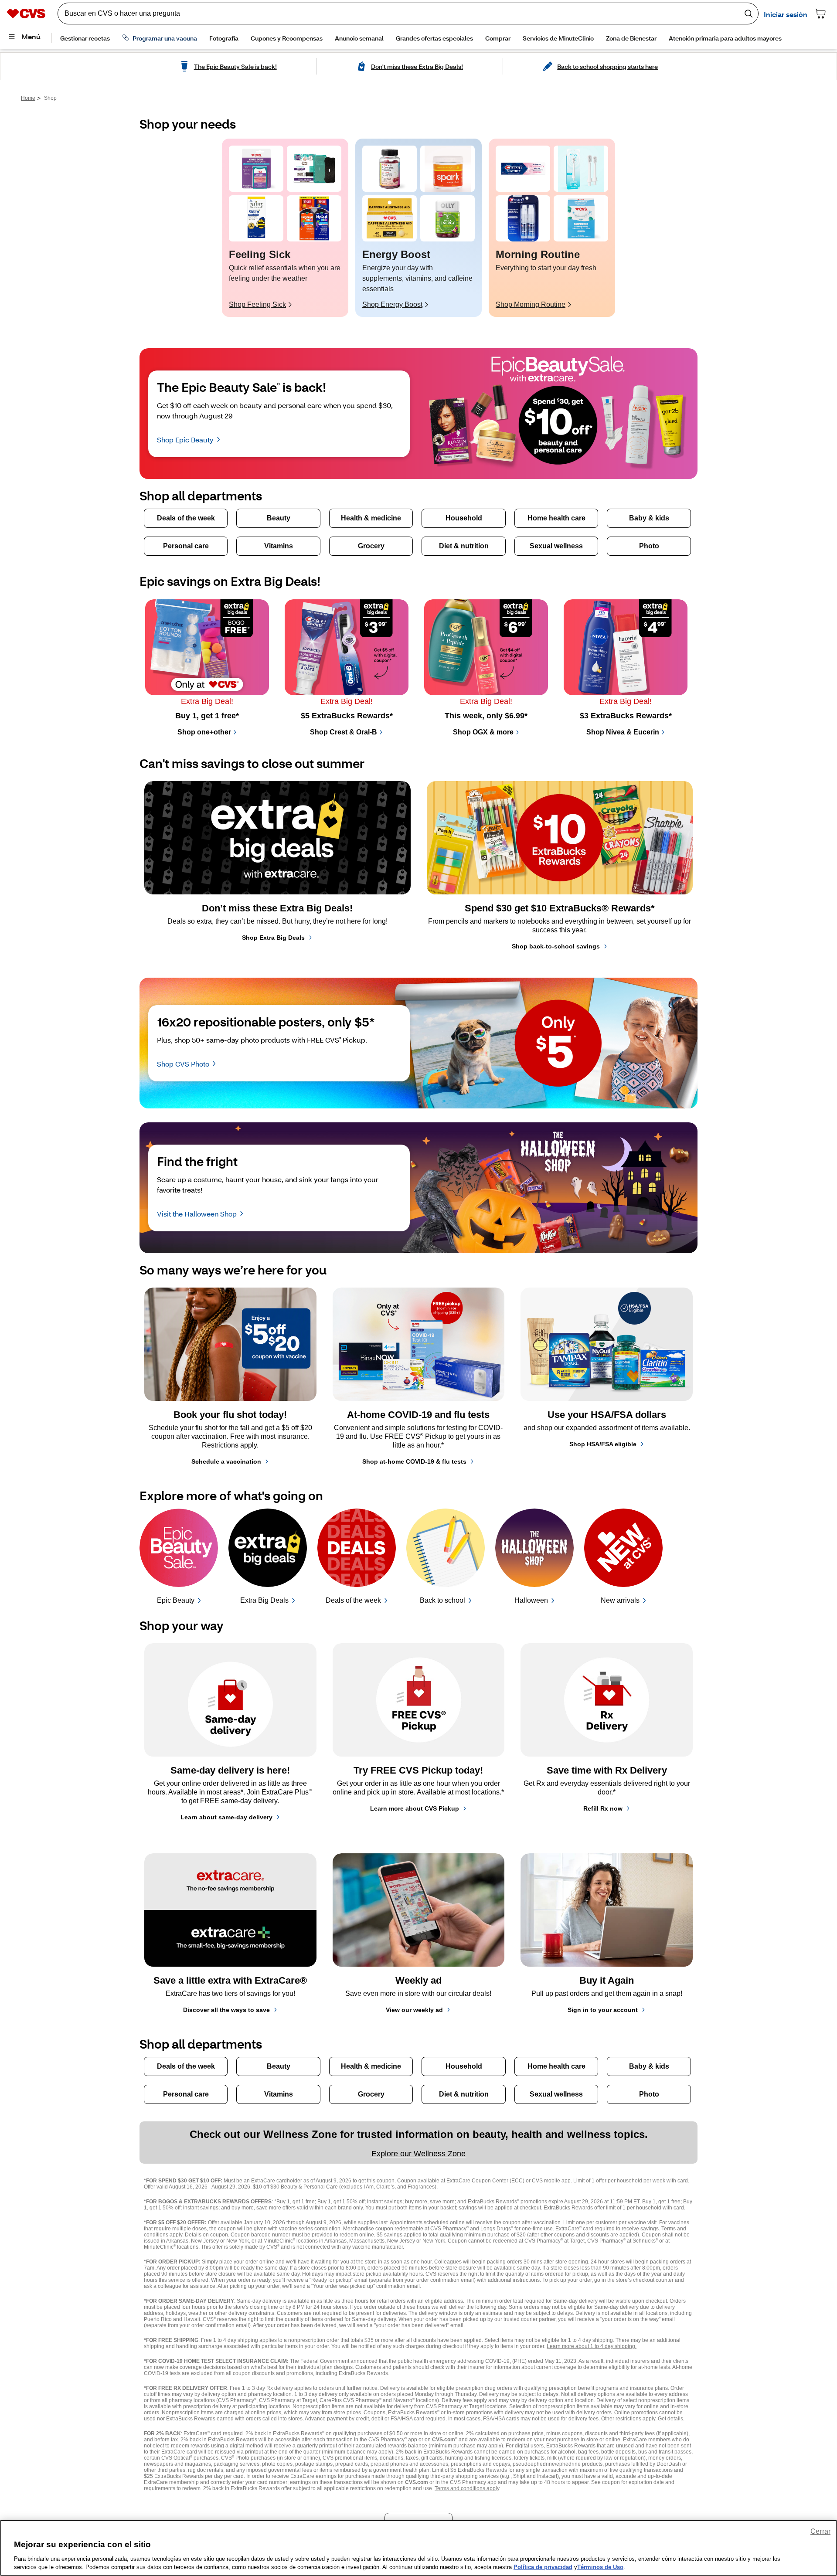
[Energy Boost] (390, 169)
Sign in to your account (603, 2010)
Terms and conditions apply (467, 2488)
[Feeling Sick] (256, 169)
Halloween (531, 1600)
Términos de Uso (600, 2567)
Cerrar (820, 2531)
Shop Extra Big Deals (273, 938)
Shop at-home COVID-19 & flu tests (414, 1461)
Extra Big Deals (264, 1600)
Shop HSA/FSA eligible (603, 1444)
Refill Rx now (603, 1808)
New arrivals (620, 1600)
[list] (418, 228)
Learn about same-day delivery (226, 1817)
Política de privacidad (543, 2567)
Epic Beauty (176, 1600)
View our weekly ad (414, 2010)
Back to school (442, 1600)
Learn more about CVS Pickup (415, 1808)
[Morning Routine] (523, 169)
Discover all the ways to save (226, 2010)
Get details (670, 2419)
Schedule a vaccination (226, 1461)
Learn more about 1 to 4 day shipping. (592, 2346)
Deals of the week (353, 1600)
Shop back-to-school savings (556, 946)
